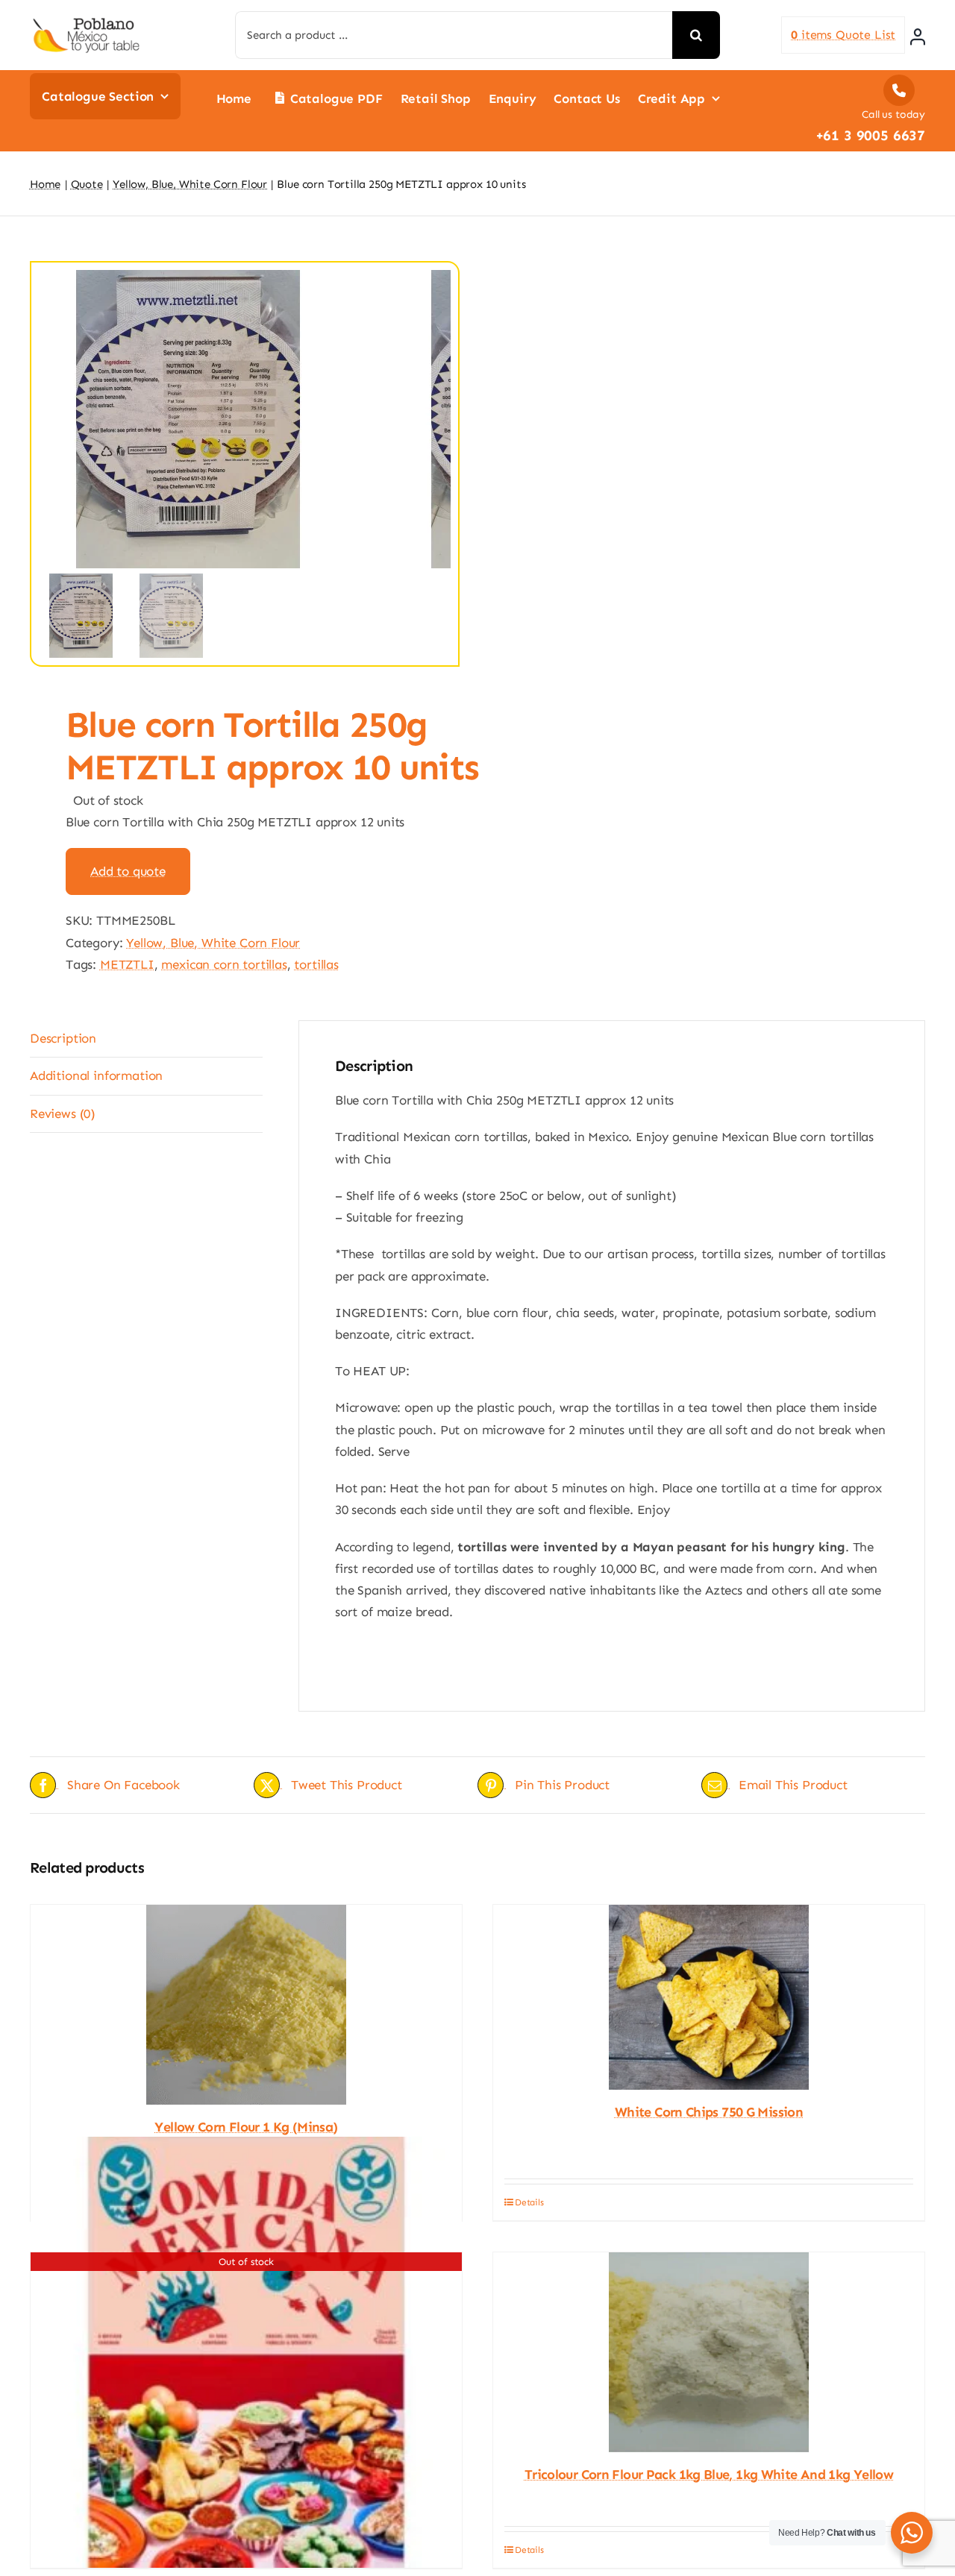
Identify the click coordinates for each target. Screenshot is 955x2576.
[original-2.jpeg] (216, 419)
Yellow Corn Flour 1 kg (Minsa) (246, 2127)
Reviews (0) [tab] (63, 1113)
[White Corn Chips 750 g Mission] (709, 1997)
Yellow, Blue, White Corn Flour (213, 943)
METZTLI (127, 964)
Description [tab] (63, 1038)
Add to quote (128, 871)
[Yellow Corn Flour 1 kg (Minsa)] (246, 2005)
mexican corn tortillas (224, 964)
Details (529, 2202)
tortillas (316, 964)
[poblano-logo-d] (86, 22)
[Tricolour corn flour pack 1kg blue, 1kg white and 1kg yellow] (709, 2352)
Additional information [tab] (96, 1075)
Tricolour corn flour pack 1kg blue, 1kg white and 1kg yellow (709, 2475)
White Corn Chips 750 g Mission (709, 2112)
